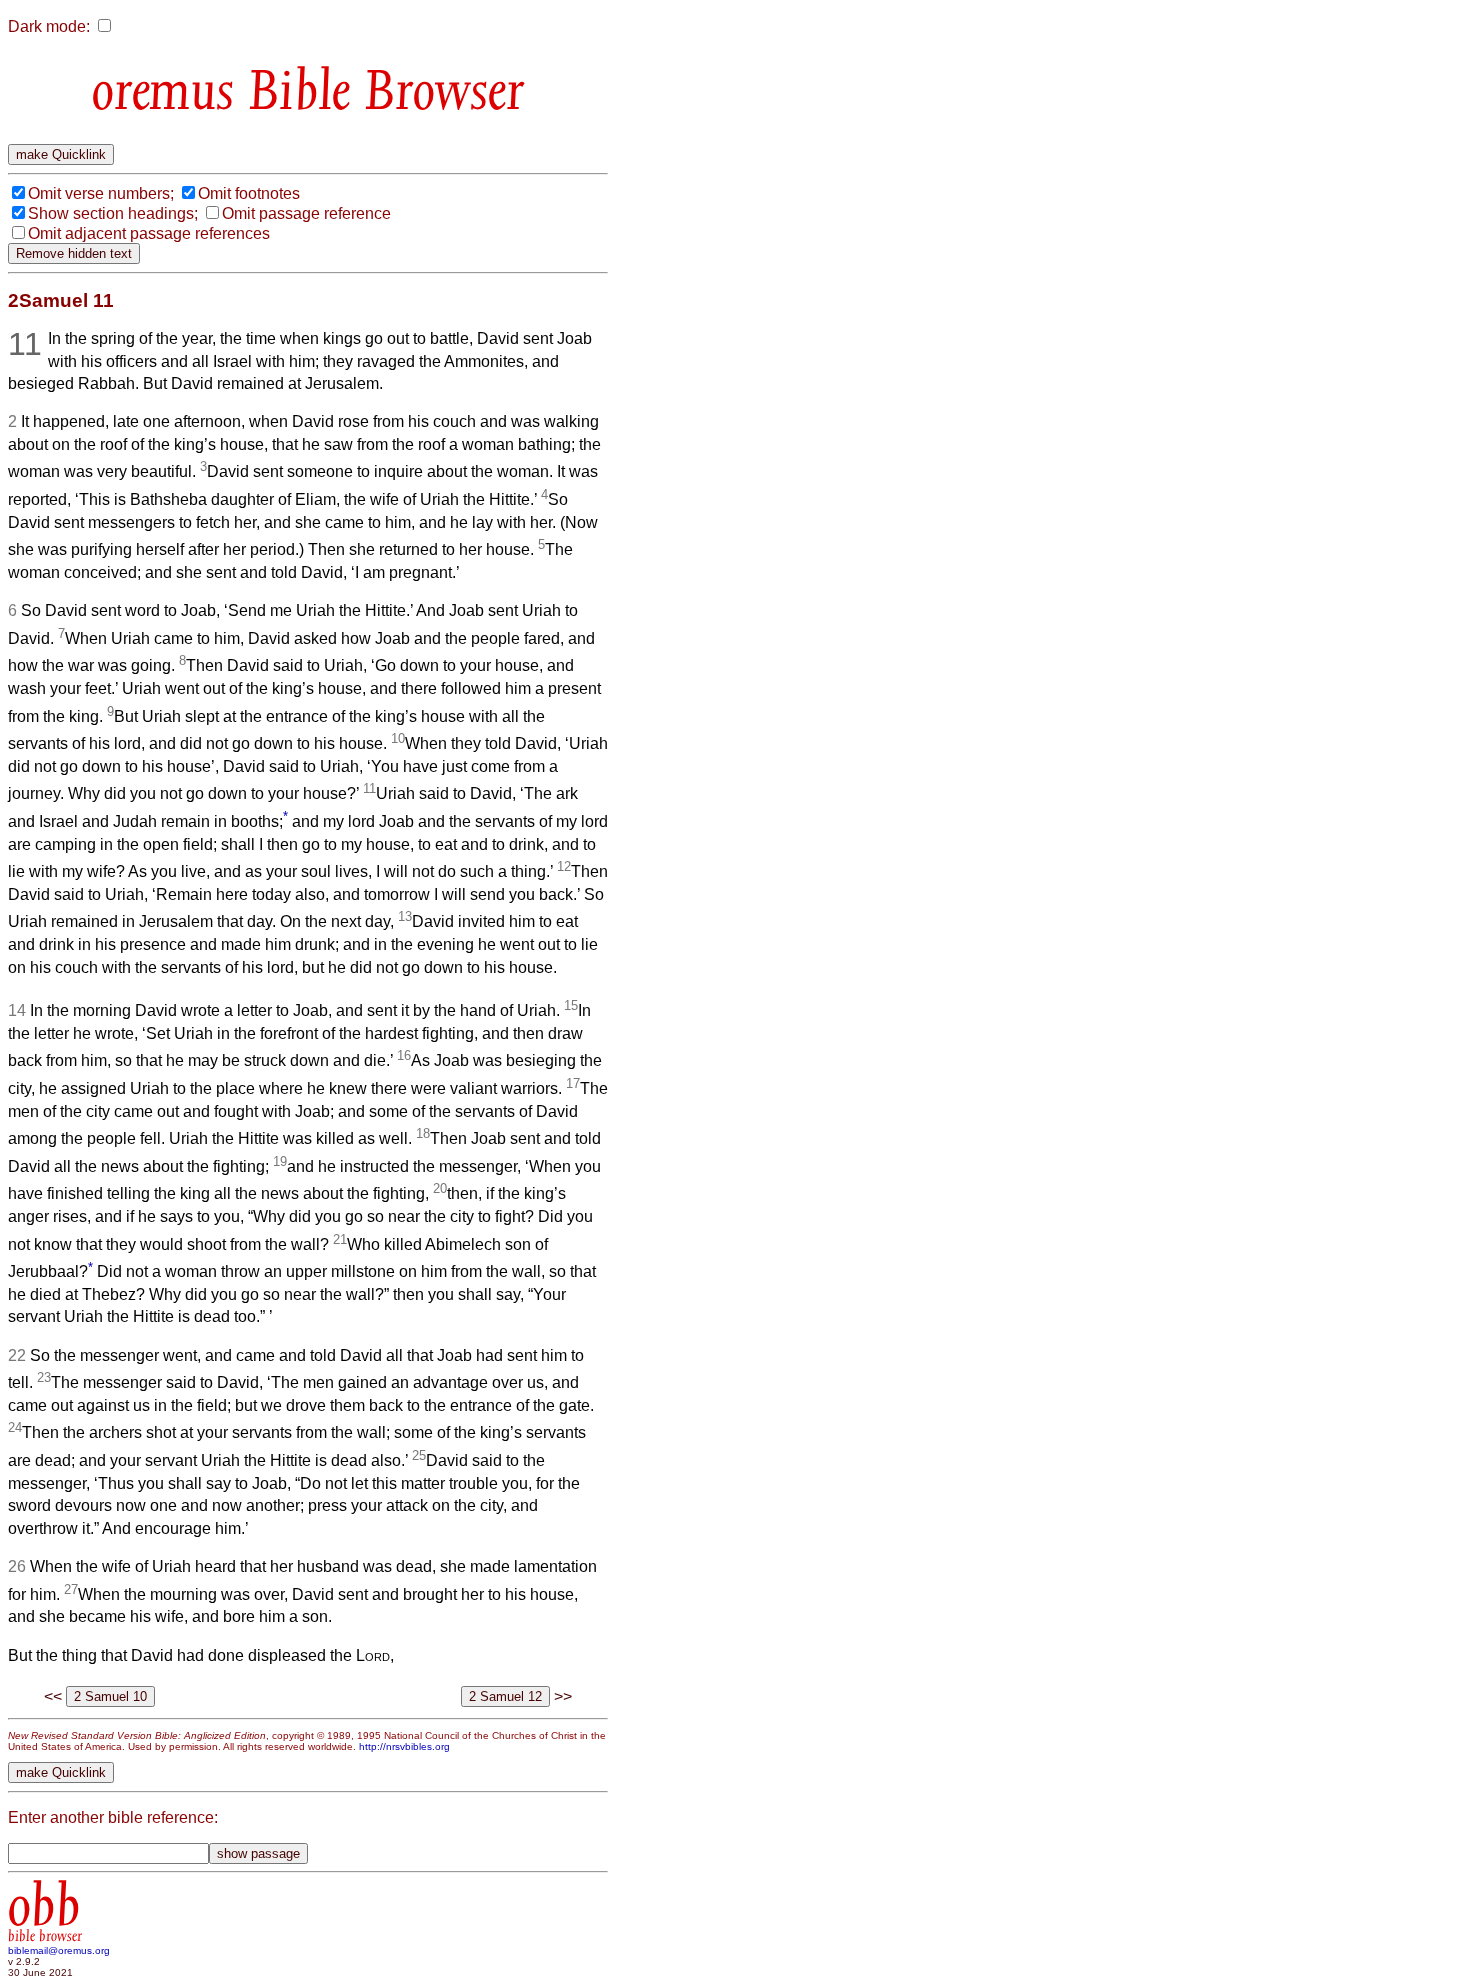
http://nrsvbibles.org (404, 1746)
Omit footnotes (249, 193)
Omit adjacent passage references (149, 233)
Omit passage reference (306, 213)
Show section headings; (113, 213)
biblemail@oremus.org (59, 1950)
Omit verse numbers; (101, 193)
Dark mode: (49, 26)
